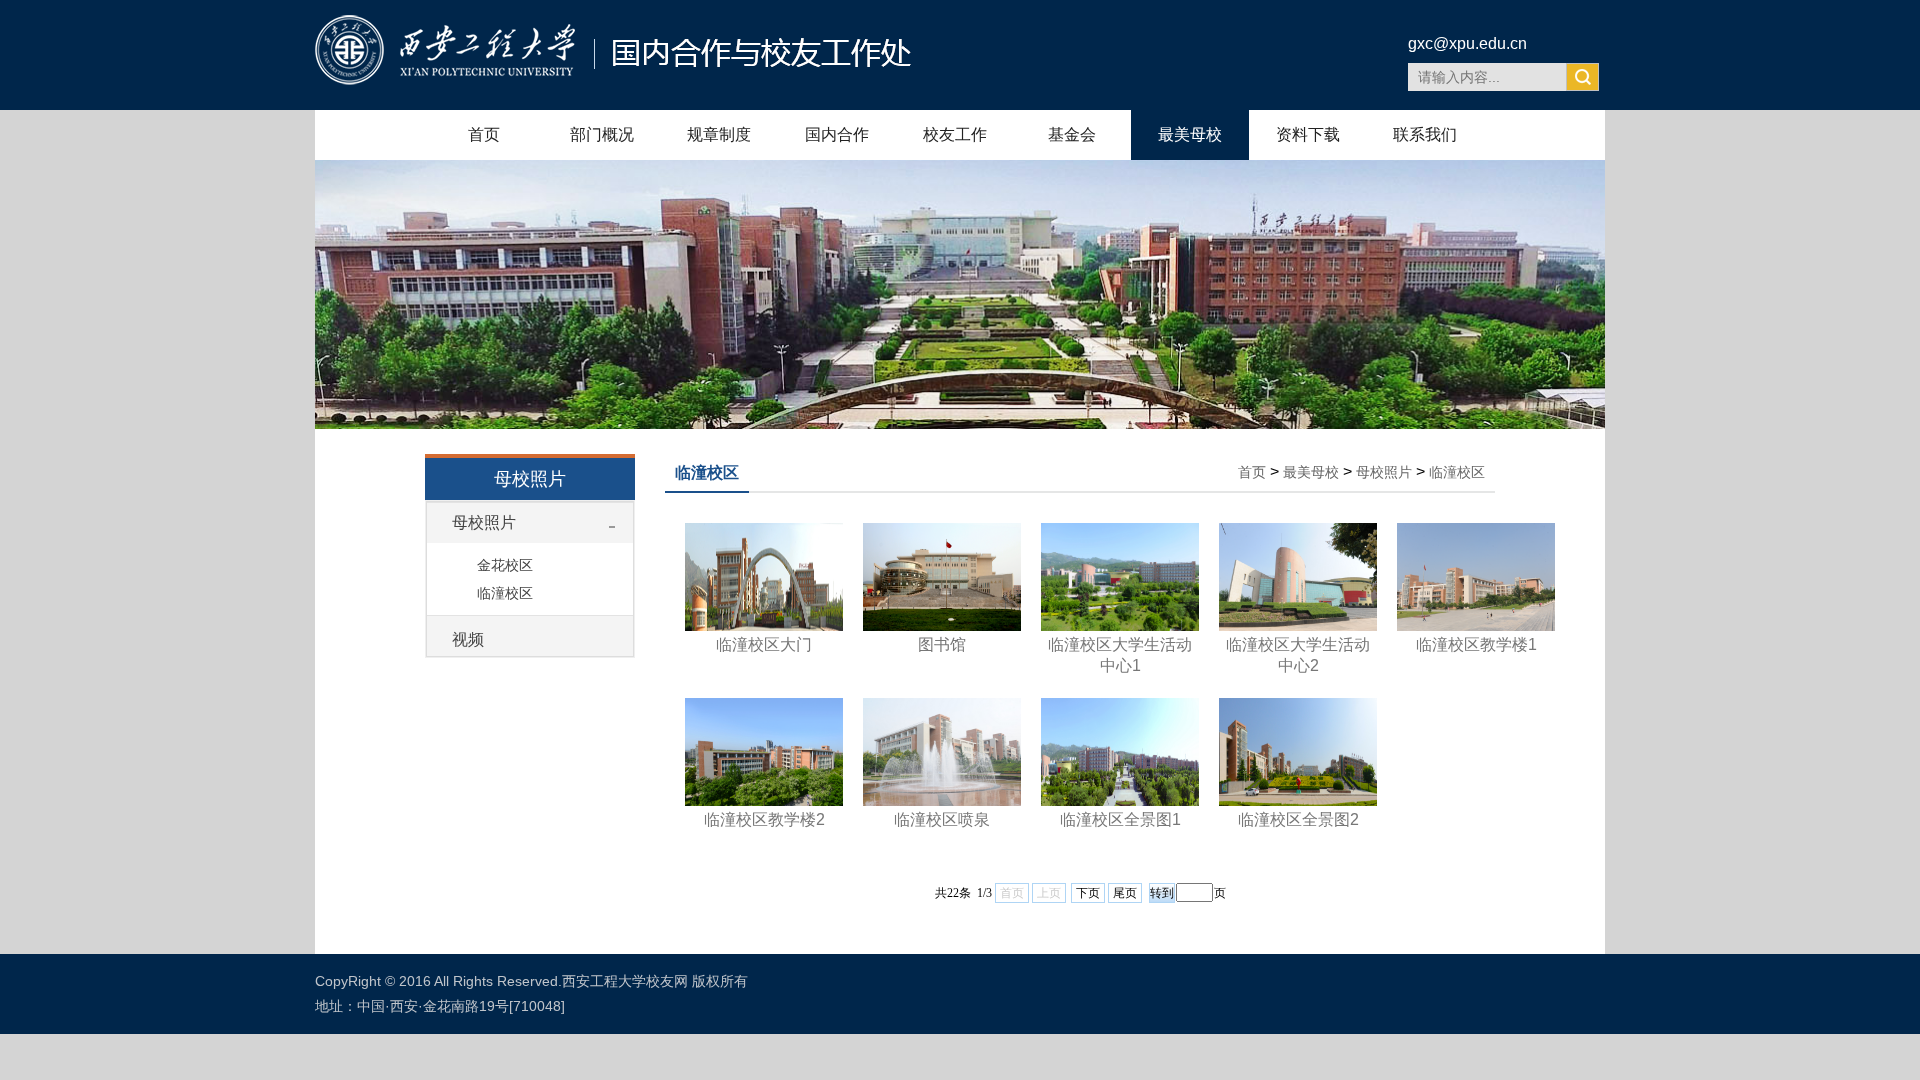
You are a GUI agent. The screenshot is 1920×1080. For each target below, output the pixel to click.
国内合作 (837, 134)
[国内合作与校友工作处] (613, 79)
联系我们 (1425, 134)
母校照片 (484, 522)
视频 (468, 639)
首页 (484, 134)
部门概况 (602, 134)
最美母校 (1190, 134)
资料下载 (1308, 134)
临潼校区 (505, 593)
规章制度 (719, 134)
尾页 (1125, 893)
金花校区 (505, 565)
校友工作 (955, 134)
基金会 (1072, 134)
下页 (1088, 893)
